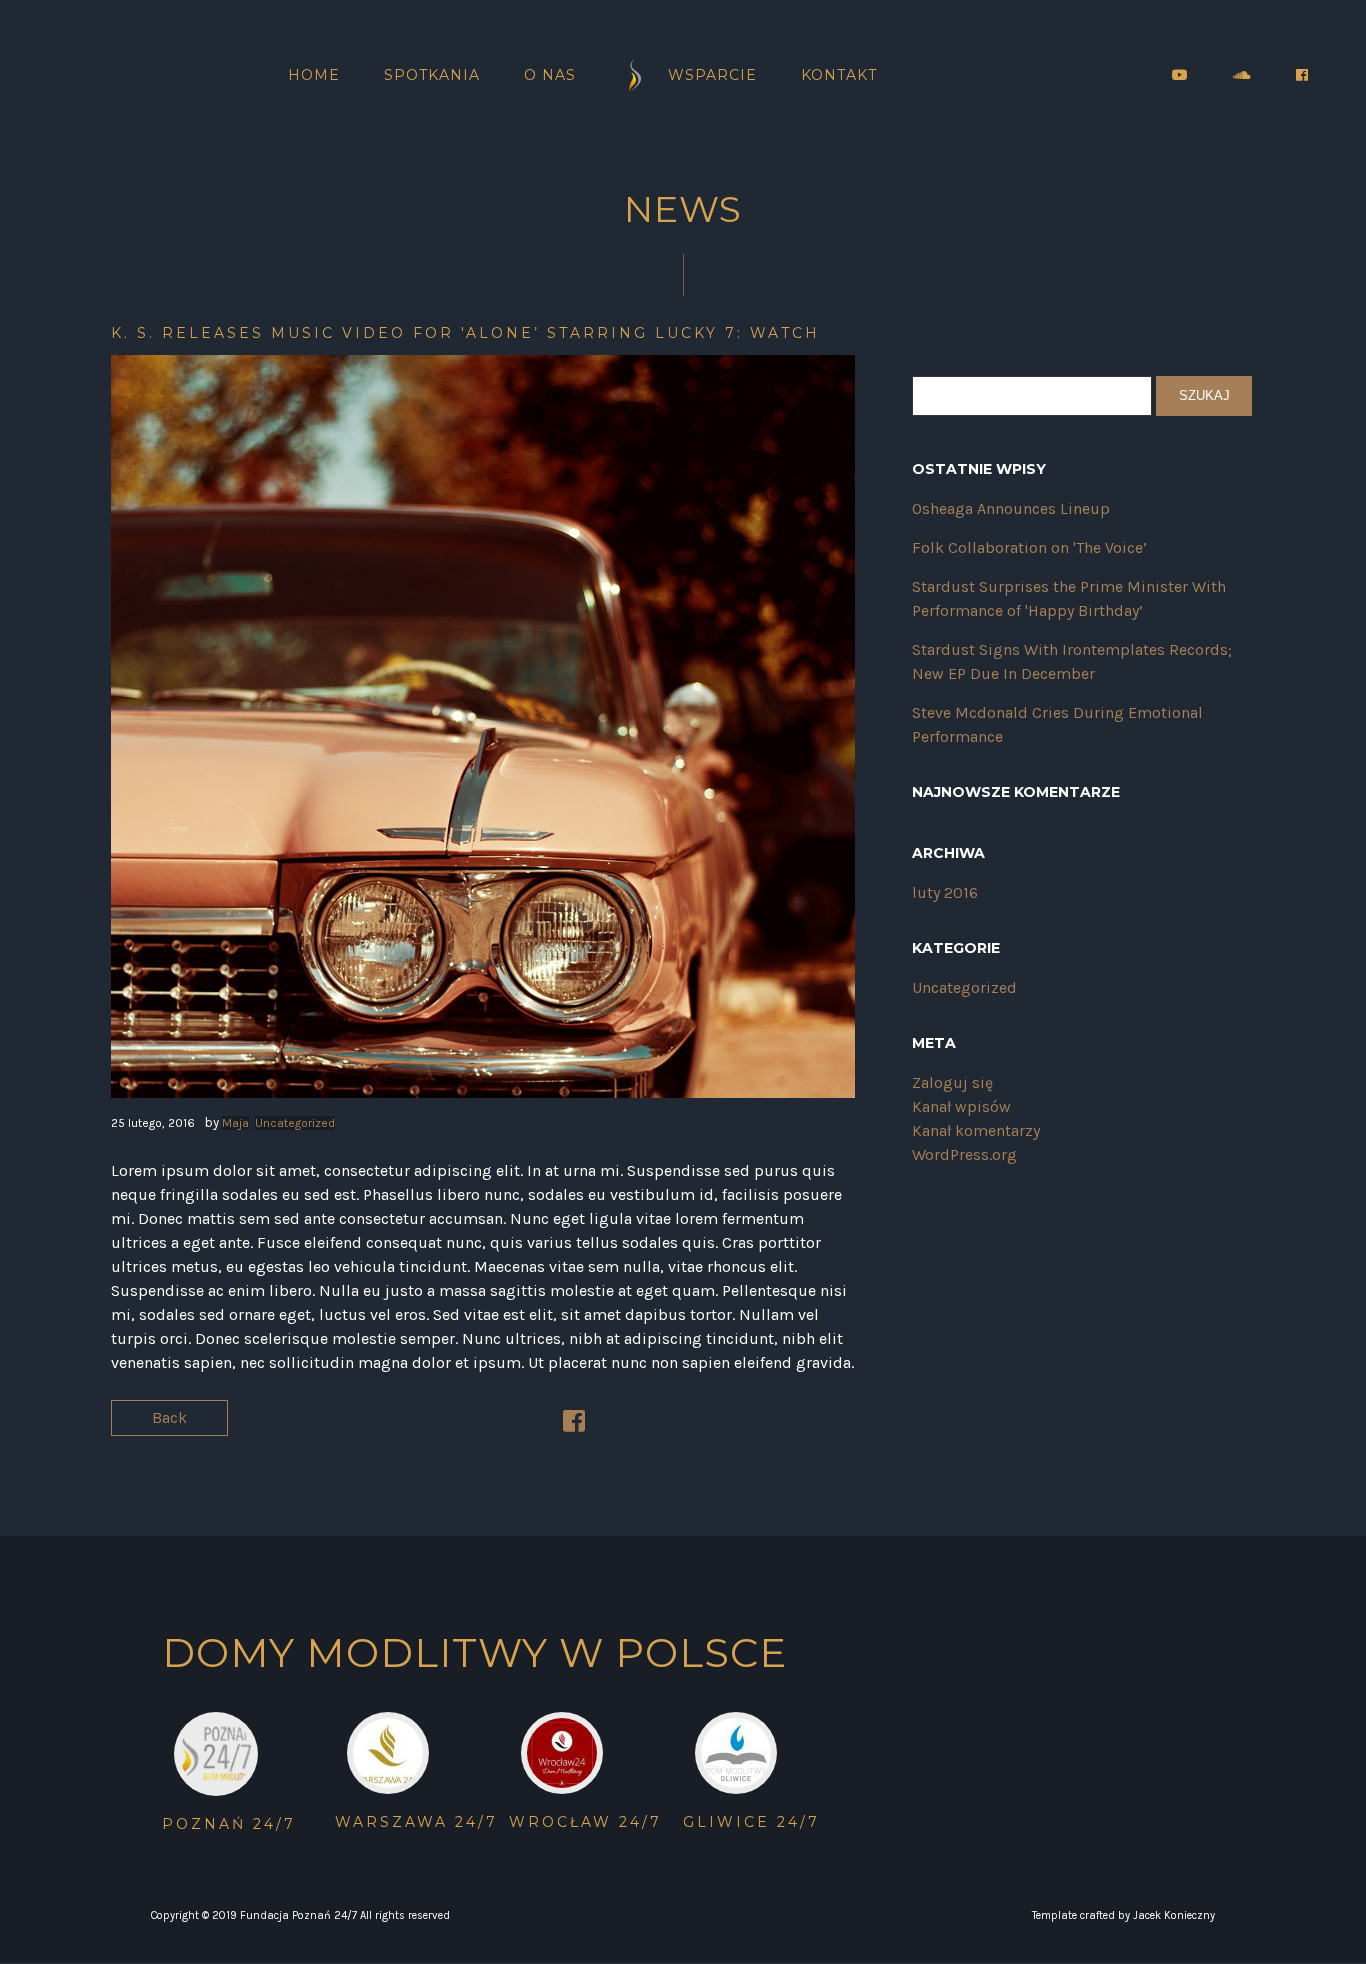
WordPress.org (964, 1154)
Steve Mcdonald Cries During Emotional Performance (1057, 724)
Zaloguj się (952, 1082)
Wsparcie (712, 75)
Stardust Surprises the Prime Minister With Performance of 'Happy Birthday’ (1069, 598)
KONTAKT (839, 75)
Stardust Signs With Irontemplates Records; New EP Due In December (1072, 661)
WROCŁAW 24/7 (585, 1822)
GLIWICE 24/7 (751, 1822)
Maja (235, 1123)
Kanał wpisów (961, 1106)
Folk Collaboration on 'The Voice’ (1029, 547)
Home (314, 75)
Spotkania (432, 75)
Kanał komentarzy (976, 1130)
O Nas (550, 75)
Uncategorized (295, 1123)
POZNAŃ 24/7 (229, 1824)
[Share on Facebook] (574, 1424)
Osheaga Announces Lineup (1011, 508)
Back (169, 1417)
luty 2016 (945, 892)
